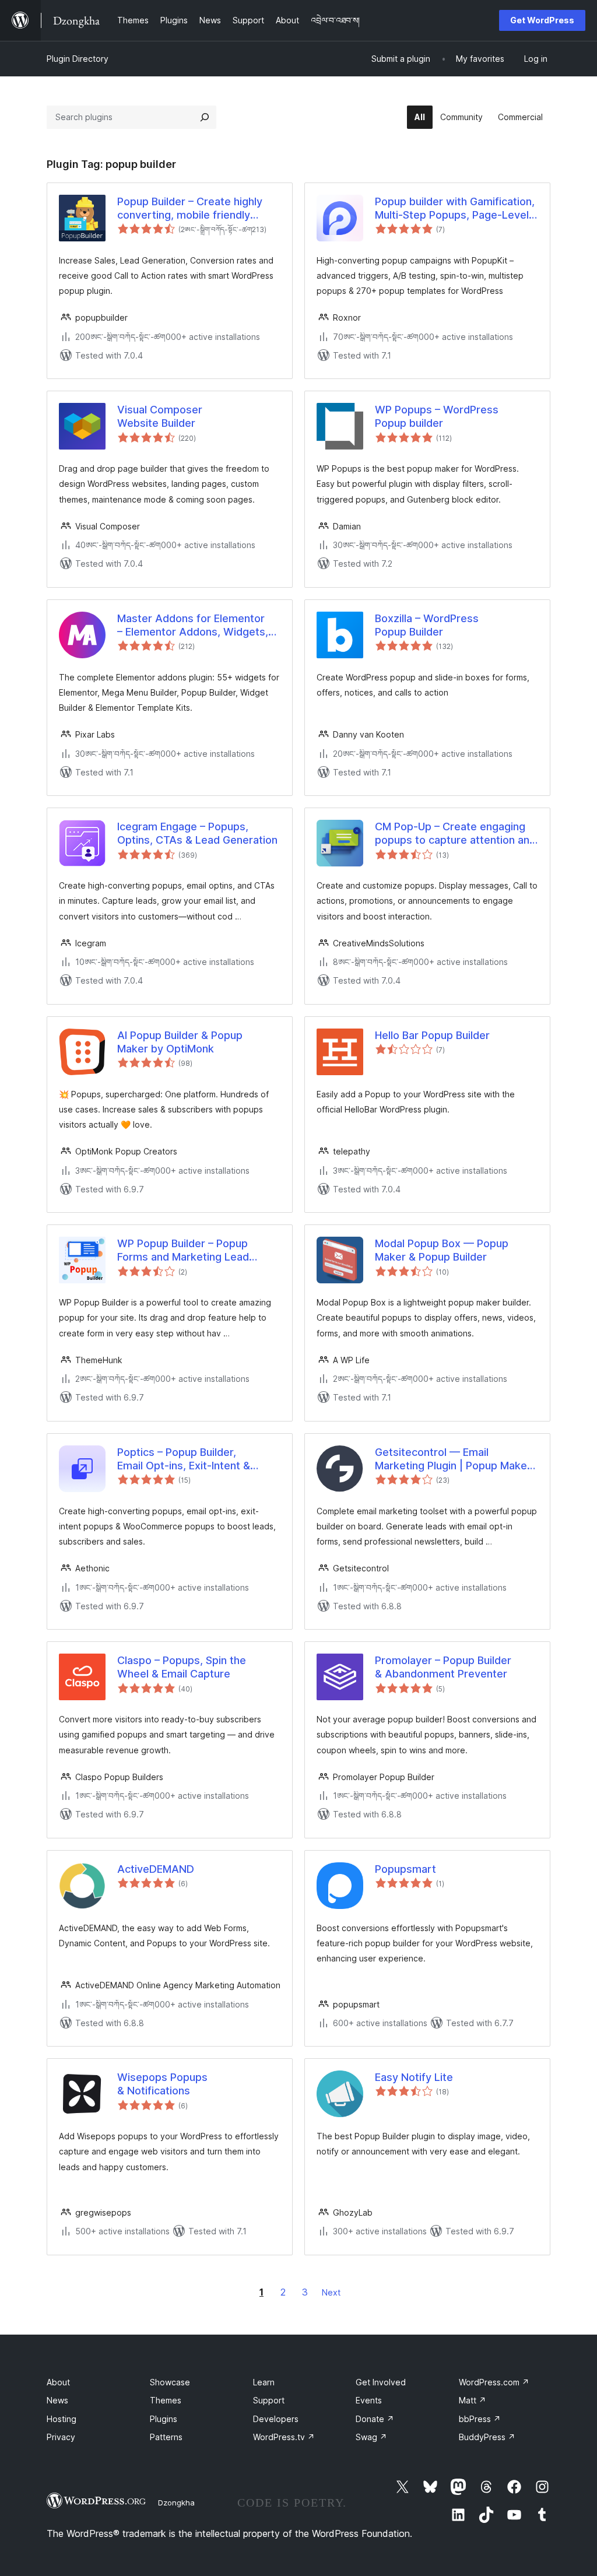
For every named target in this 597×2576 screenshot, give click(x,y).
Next (331, 2292)
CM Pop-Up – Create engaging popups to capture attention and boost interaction (455, 834)
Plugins (164, 2419)
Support (269, 2400)
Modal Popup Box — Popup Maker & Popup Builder (442, 1250)
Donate (375, 2419)
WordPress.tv (284, 2437)
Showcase (170, 2382)
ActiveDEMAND (156, 1869)
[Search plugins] (205, 117)
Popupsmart (405, 1869)
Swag (371, 2437)
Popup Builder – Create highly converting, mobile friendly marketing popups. (190, 209)
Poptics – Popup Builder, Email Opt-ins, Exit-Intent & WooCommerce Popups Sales (191, 1459)
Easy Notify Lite (414, 2077)
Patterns (166, 2437)
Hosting (62, 2419)
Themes (166, 2400)
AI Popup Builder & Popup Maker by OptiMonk (180, 1042)
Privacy (61, 2437)
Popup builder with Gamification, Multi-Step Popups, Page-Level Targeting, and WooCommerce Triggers (455, 209)
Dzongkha (176, 2503)
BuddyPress (487, 2437)
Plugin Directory (78, 59)
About (58, 2382)
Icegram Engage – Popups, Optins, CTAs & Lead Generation (197, 833)
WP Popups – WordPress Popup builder (437, 416)
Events (369, 2400)
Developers (276, 2419)
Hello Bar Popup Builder (432, 1035)
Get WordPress (542, 20)
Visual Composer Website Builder (160, 416)
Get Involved (381, 2382)
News (57, 2400)
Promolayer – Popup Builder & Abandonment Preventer (443, 1667)
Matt (473, 2400)
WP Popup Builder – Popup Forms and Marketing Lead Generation (183, 1251)
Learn (264, 2382)
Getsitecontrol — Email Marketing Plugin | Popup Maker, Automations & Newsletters (454, 1459)
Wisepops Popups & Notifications (162, 2084)
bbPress (480, 2419)
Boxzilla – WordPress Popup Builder (427, 625)
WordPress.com (494, 2382)
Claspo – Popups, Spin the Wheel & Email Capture (182, 1667)
